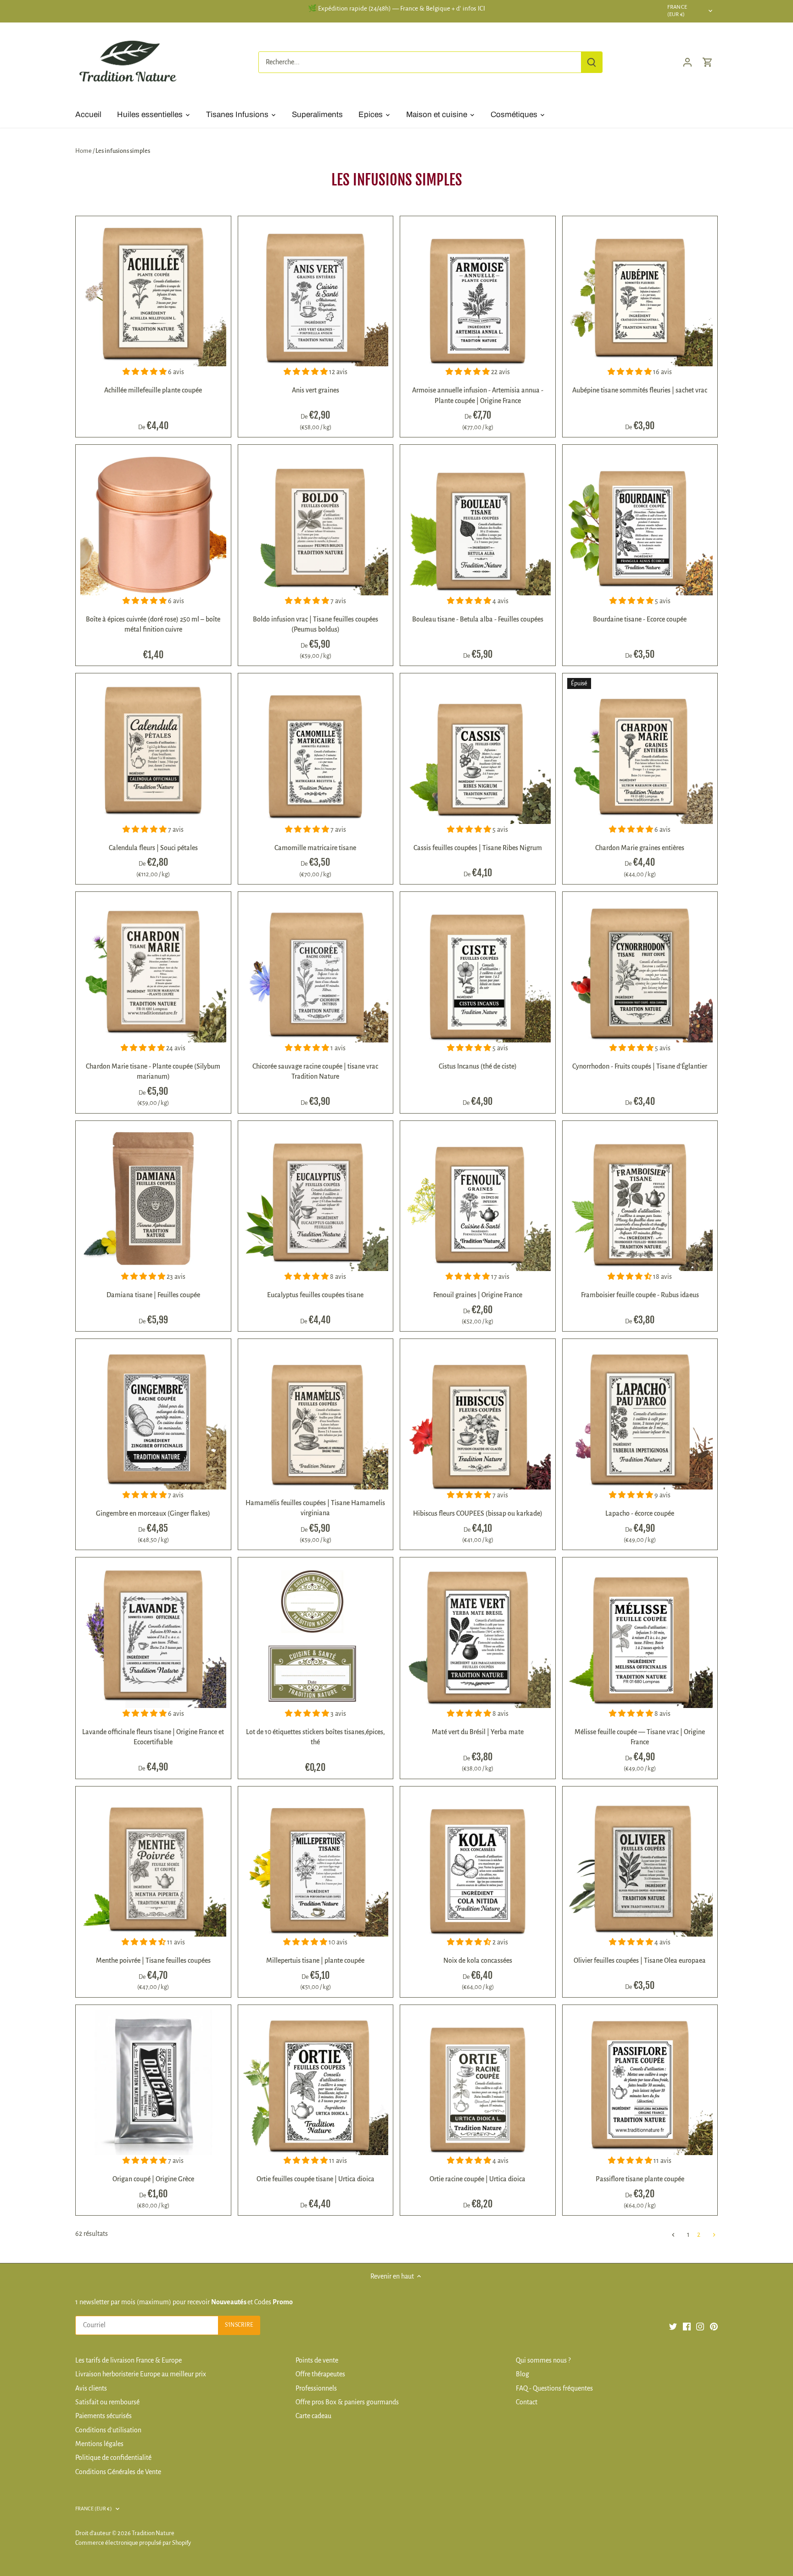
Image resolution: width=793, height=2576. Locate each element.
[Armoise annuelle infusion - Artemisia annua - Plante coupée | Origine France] (478, 294)
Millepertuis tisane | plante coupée (315, 1960)
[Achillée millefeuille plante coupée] (153, 294)
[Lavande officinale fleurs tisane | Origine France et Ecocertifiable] (153, 1635)
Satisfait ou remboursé (107, 2402)
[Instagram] (700, 2326)
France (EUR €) (677, 11)
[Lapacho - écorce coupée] (640, 1417)
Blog (522, 2374)
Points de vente (317, 2360)
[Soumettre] (592, 62)
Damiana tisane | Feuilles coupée (153, 1295)
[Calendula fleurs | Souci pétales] (153, 751)
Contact (527, 2402)
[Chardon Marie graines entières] (640, 751)
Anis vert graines (316, 390)
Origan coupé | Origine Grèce (153, 2179)
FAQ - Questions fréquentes (554, 2388)
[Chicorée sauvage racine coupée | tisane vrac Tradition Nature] (316, 969)
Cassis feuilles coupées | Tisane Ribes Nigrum (478, 848)
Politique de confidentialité (113, 2458)
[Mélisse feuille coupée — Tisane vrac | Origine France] (640, 1635)
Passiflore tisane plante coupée (640, 2179)
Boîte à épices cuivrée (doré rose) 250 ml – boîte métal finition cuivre (153, 624)
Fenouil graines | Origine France (478, 1295)
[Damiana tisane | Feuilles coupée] (153, 1198)
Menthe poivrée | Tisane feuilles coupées (153, 1960)
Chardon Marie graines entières (640, 848)
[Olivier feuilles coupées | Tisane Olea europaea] (640, 1864)
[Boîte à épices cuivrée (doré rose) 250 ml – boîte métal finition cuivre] (153, 522)
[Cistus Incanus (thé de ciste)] (478, 969)
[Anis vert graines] (316, 294)
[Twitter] (673, 2326)
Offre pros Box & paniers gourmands (347, 2402)
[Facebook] (687, 2326)
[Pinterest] (714, 2326)
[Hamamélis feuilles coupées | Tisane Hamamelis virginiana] (316, 1417)
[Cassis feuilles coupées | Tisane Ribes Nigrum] (478, 751)
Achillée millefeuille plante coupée (153, 390)
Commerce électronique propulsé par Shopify (133, 2543)
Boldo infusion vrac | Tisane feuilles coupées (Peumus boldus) (316, 624)
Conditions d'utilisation (108, 2430)
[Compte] (687, 62)
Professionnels (316, 2388)
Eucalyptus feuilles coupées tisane (315, 1295)
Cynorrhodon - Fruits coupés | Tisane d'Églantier (640, 1066)
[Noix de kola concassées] (478, 1864)
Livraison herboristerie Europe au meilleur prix (141, 2374)
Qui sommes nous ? (543, 2360)
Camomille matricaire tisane (315, 848)
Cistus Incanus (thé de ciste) (478, 1066)
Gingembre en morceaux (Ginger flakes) (153, 1513)
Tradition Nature (153, 2533)
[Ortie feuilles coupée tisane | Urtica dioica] (316, 2083)
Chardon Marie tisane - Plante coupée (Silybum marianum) (153, 1071)
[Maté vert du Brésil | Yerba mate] (478, 1635)
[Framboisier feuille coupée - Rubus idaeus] (640, 1198)
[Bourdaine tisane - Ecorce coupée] (640, 522)
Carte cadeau (313, 2416)
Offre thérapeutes (320, 2374)
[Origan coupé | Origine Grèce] (153, 2083)
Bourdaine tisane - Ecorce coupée (640, 619)
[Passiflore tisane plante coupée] (640, 2083)
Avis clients (91, 2388)
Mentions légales (99, 2444)
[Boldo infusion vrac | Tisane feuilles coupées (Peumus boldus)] (316, 522)
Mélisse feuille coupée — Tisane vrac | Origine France (640, 1737)
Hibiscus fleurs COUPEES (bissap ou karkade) (478, 1513)
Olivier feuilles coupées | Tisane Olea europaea (640, 1960)
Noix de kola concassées (478, 1960)
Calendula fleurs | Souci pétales (153, 848)
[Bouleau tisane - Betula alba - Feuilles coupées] (478, 522)
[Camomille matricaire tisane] (316, 751)
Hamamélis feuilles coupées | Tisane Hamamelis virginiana (315, 1508)
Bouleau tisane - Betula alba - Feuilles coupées (478, 619)
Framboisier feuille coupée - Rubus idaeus (640, 1295)
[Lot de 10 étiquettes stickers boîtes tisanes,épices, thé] (316, 1635)
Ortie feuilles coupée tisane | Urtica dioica (316, 2179)
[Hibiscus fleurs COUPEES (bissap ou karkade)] (478, 1417)
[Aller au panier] (708, 62)
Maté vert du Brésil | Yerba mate (478, 1732)
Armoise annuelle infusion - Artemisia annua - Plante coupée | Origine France (478, 395)
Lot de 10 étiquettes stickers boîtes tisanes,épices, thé (316, 1737)
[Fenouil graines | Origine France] (478, 1198)
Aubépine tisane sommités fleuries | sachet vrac (640, 390)
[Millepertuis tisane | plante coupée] (316, 1864)
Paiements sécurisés (103, 2416)
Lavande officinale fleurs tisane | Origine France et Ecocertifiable (153, 1737)
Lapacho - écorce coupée (640, 1513)
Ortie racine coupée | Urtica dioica (477, 2179)
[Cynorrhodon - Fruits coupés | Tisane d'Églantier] (640, 969)
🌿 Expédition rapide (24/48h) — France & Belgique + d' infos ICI (396, 8)
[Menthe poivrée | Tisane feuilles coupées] (153, 1864)
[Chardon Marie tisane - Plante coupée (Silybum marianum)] (153, 969)
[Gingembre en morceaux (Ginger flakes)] (153, 1417)
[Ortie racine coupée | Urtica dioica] (478, 2083)
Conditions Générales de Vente (118, 2472)
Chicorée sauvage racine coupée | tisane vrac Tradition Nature (315, 1071)
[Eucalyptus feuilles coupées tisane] (316, 1198)
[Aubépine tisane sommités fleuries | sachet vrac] (640, 294)
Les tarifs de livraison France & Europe (128, 2360)
